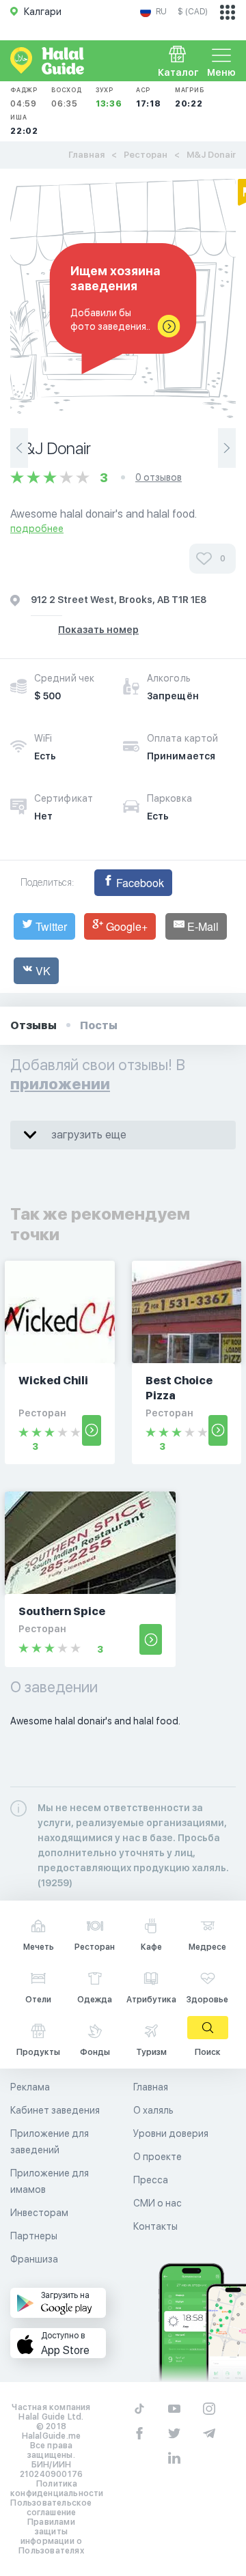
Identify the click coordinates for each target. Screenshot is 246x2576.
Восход (67, 97)
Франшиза (34, 2259)
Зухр (109, 97)
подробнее (37, 529)
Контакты (155, 2226)
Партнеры (34, 2236)
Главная (86, 155)
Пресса (151, 2180)
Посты (99, 1025)
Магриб (190, 97)
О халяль (153, 2110)
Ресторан (146, 155)
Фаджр (24, 97)
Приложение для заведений (50, 2142)
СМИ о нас (158, 2203)
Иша (24, 125)
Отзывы (33, 1025)
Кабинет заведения (55, 2110)
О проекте (158, 2157)
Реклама (30, 2087)
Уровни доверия (171, 2133)
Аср (149, 97)
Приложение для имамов (50, 2181)
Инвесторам (39, 2213)
